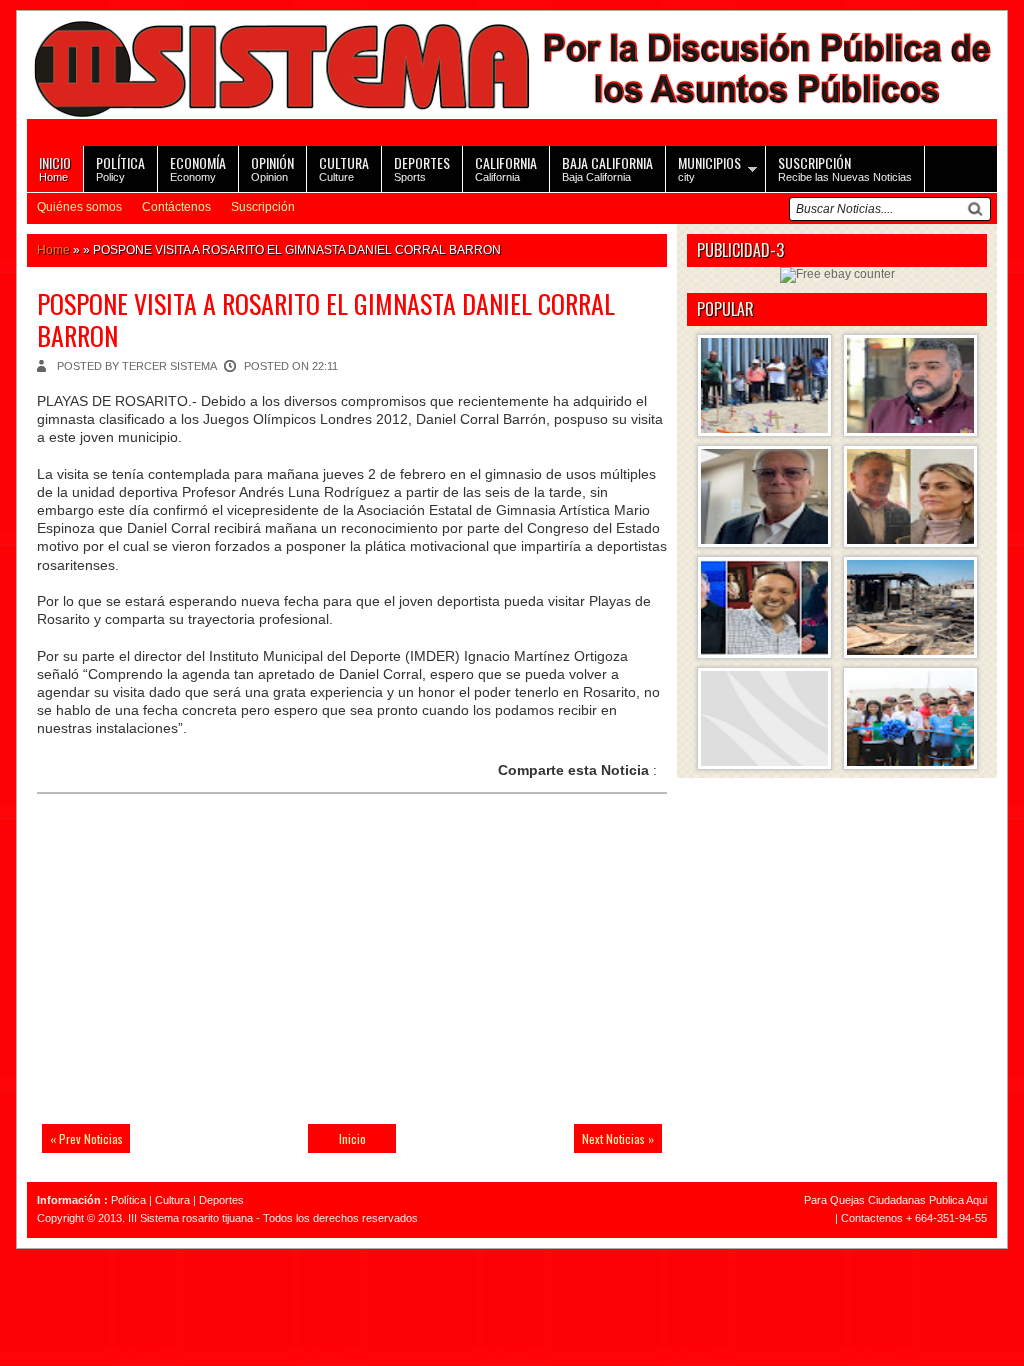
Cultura (172, 1200)
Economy (198, 167)
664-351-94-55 (951, 1218)
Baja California (607, 167)
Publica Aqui (956, 1200)
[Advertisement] (177, 971)
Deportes (221, 1200)
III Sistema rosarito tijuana (190, 1218)
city (709, 167)
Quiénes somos (79, 207)
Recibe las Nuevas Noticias (845, 167)
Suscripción (263, 207)
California (506, 167)
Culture (344, 167)
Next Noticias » (618, 1138)
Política (128, 1200)
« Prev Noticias (86, 1138)
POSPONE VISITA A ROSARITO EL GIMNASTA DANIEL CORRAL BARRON (326, 319)
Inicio (352, 1138)
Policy (120, 167)
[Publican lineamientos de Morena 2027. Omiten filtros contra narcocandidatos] (910, 385)
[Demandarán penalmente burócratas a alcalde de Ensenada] (764, 718)
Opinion (272, 167)
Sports (422, 167)
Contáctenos (176, 207)
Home (55, 167)
